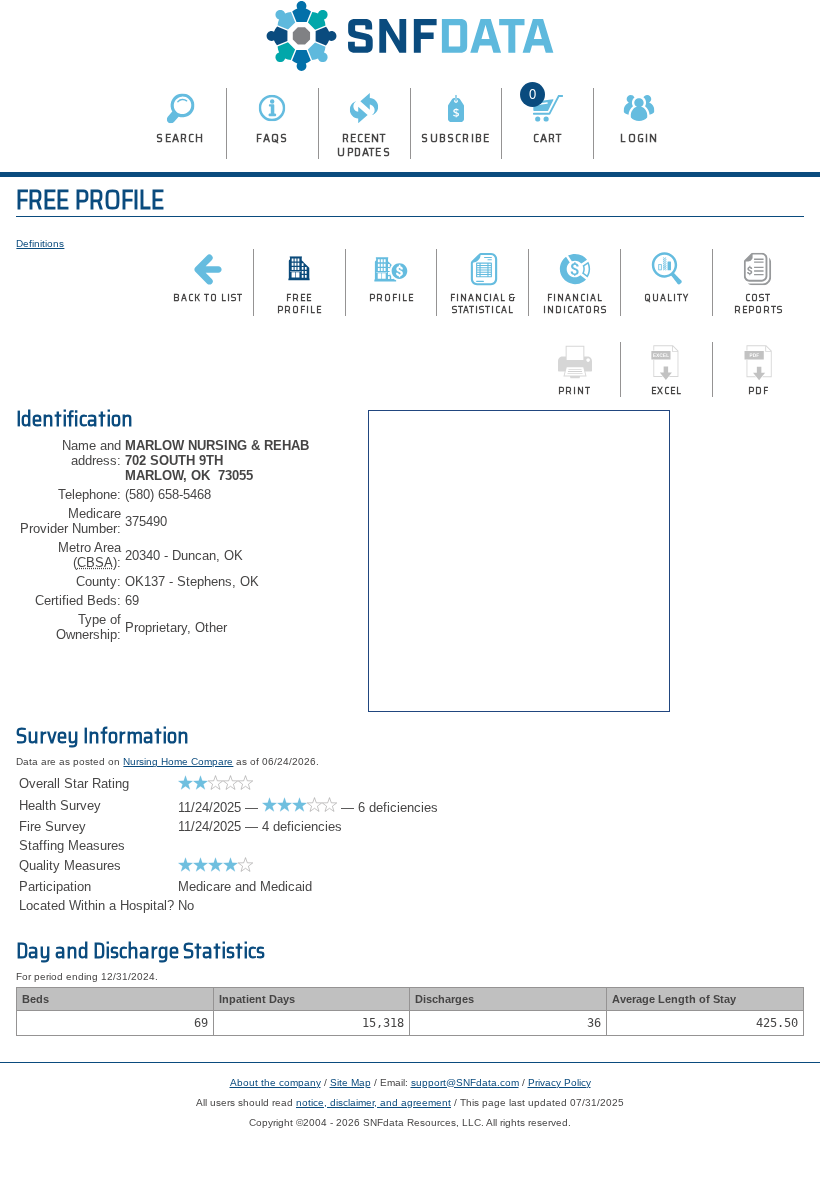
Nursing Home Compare (178, 761)
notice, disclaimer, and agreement (373, 1102)
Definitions (40, 243)
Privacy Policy (559, 1082)
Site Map (350, 1082)
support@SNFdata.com (465, 1082)
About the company (275, 1082)
